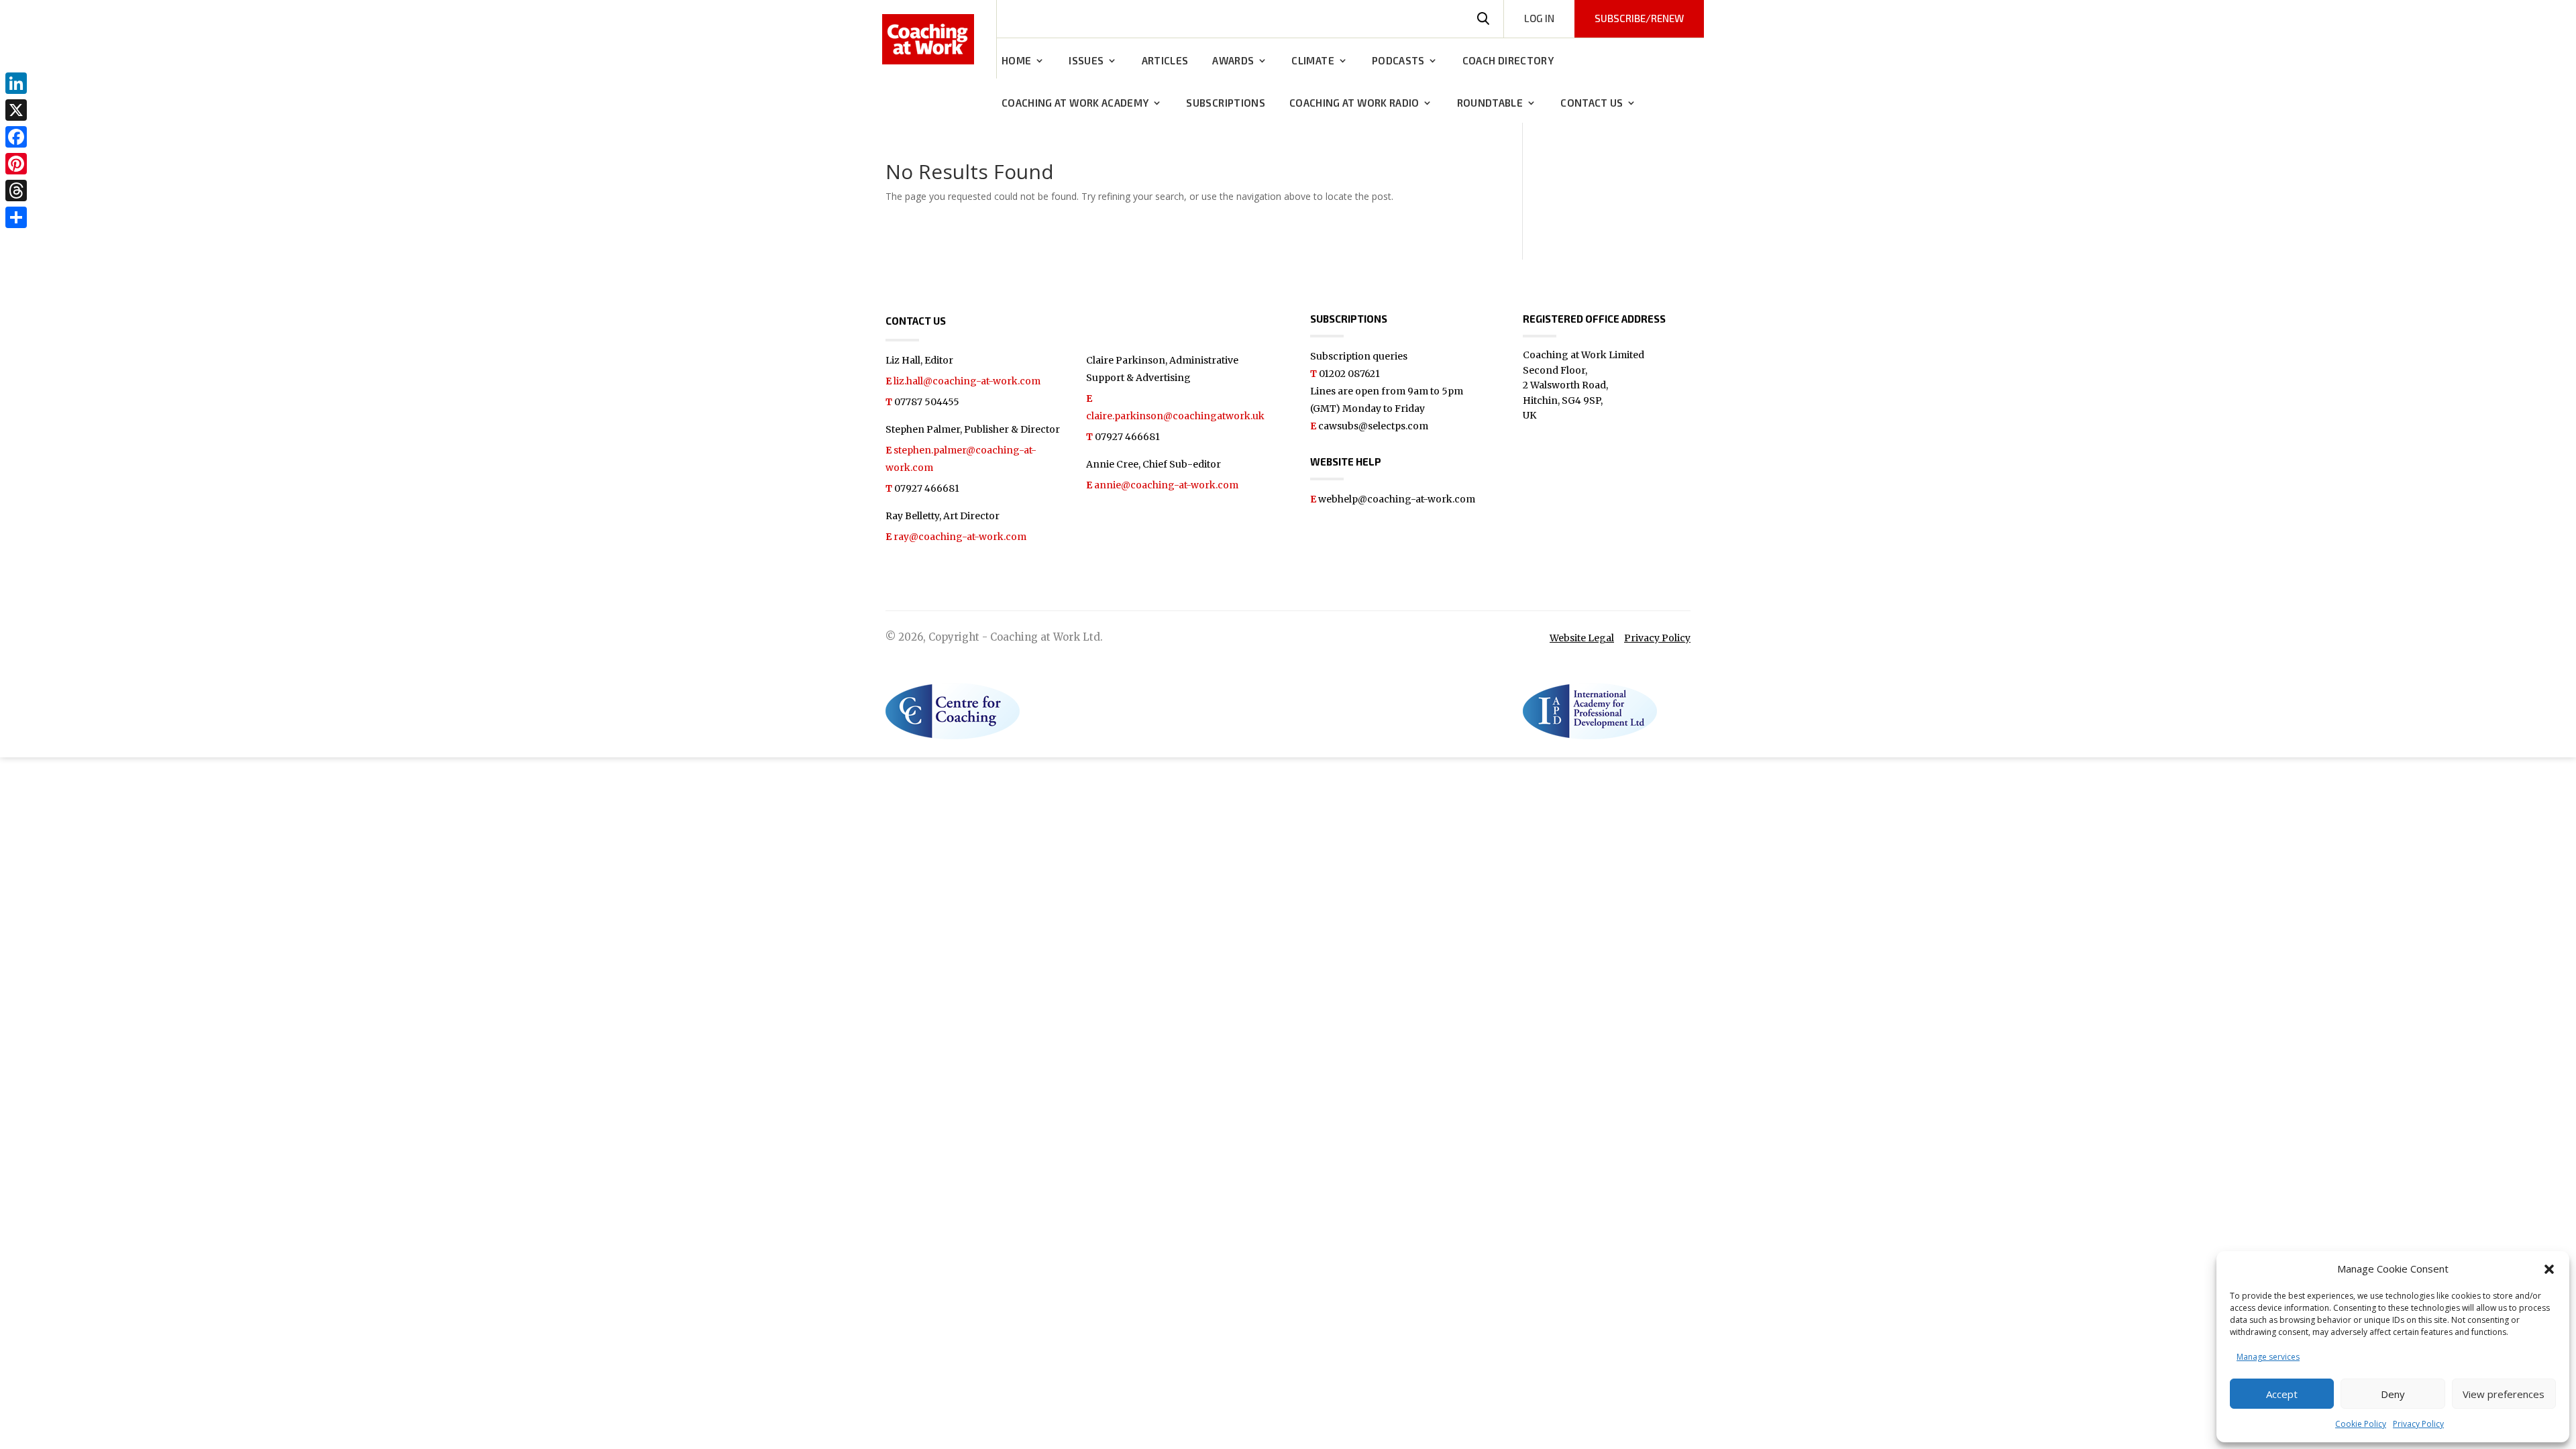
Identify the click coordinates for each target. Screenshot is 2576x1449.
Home (1016, 61)
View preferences (2504, 1394)
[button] (2549, 1269)
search (1483, 19)
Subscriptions (1226, 103)
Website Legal (1582, 638)
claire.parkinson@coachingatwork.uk (1175, 416)
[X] (16, 110)
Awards (1233, 61)
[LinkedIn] (16, 83)
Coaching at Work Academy (1075, 103)
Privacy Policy (2418, 1424)
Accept (2282, 1394)
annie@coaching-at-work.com (1166, 485)
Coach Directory (1508, 61)
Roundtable (1490, 103)
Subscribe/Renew (1639, 18)
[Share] (16, 217)
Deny (2393, 1394)
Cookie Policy (2361, 1424)
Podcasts (1398, 61)
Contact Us (1592, 103)
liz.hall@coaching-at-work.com (967, 381)
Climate (1312, 61)
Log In (1539, 18)
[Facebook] (16, 137)
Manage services (2268, 1357)
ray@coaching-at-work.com (960, 537)
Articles (1165, 61)
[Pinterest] (16, 164)
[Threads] (16, 191)
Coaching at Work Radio (1354, 103)
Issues (1086, 61)
